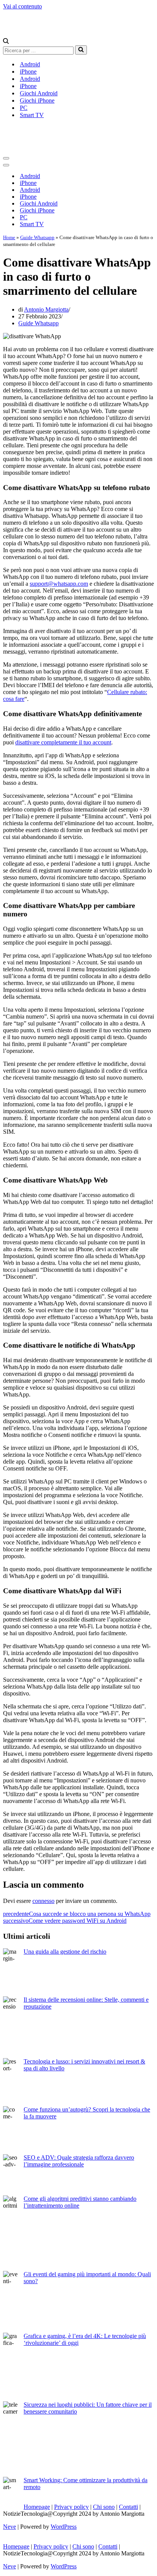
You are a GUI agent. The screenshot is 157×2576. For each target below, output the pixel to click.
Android (30, 64)
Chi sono (104, 2507)
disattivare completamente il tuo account (63, 742)
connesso (43, 1901)
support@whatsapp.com (59, 584)
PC (24, 108)
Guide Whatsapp (37, 237)
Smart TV (32, 115)
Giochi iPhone (37, 100)
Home (9, 237)
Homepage (37, 2507)
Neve (10, 2527)
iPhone (28, 72)
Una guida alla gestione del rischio (65, 1952)
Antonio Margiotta (46, 309)
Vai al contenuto (22, 6)
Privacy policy (71, 2507)
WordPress (64, 2527)
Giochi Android (39, 93)
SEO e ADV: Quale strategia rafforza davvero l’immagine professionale (79, 2161)
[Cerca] (6, 42)
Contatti (128, 2507)
